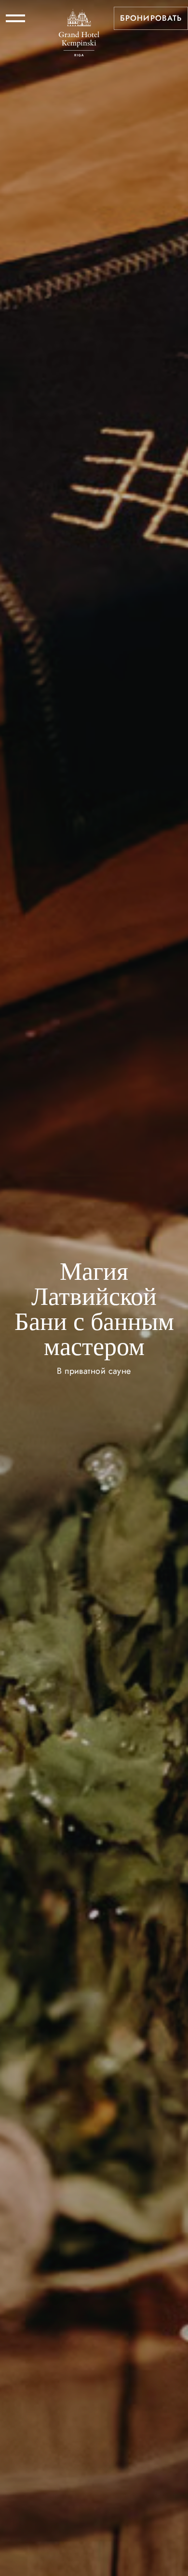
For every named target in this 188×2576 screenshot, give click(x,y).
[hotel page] (79, 18)
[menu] (15, 18)
